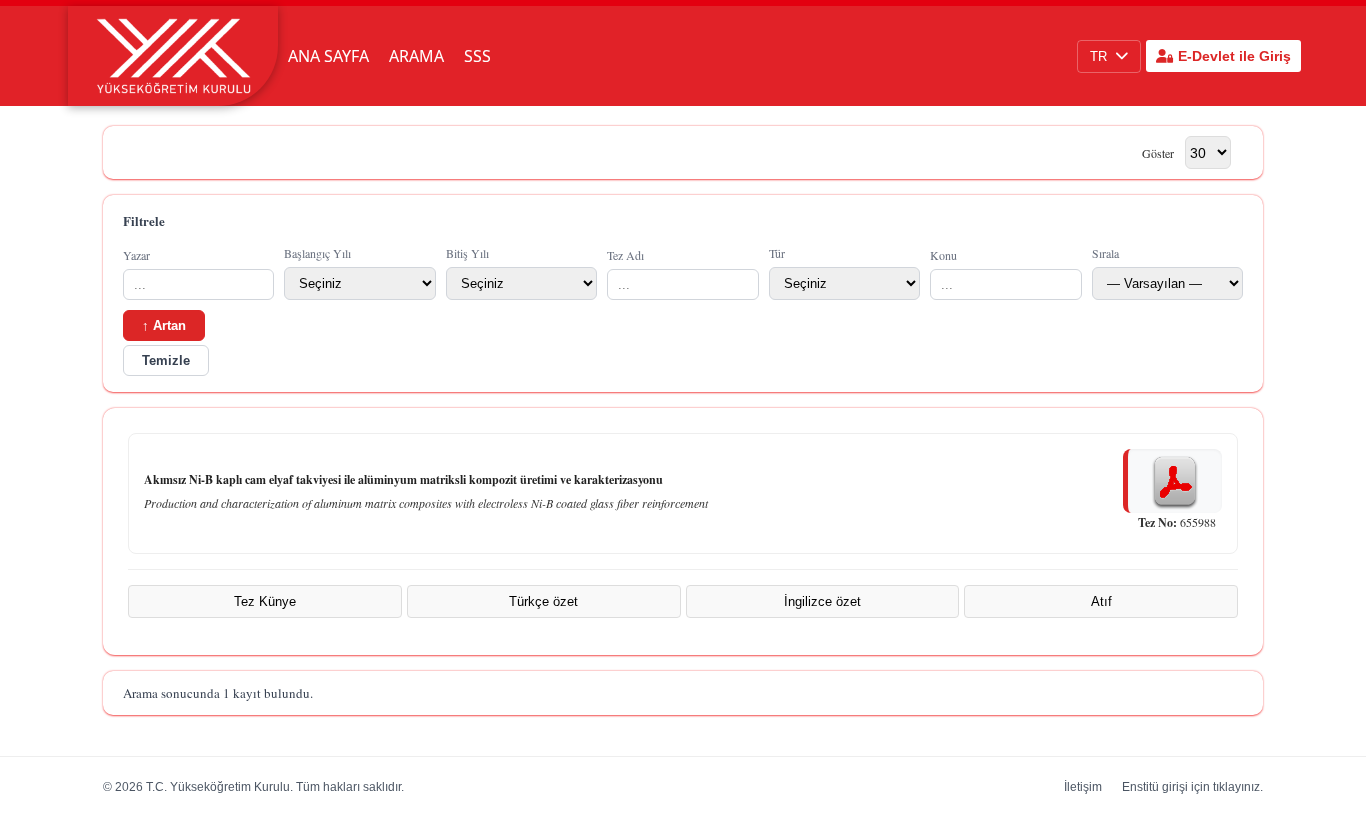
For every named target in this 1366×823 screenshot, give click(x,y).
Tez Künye (265, 601)
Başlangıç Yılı (317, 253)
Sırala (1105, 253)
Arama (416, 56)
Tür (777, 253)
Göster (1158, 153)
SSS (477, 56)
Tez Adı (625, 255)
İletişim (1083, 787)
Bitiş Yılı (467, 253)
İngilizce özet (822, 601)
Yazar (136, 255)
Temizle (166, 360)
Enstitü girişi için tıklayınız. (1192, 787)
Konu (943, 255)
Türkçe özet (543, 601)
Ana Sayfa (328, 56)
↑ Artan (164, 325)
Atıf (1101, 601)
